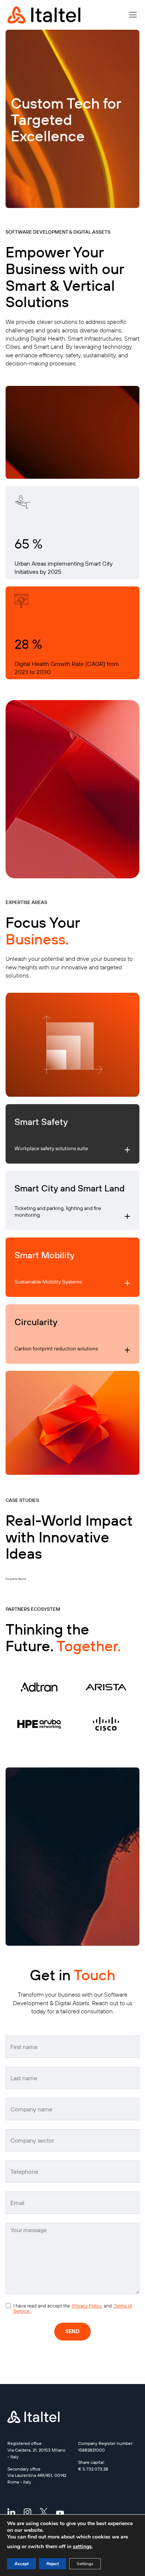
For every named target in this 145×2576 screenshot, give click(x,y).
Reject (53, 2564)
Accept (22, 2564)
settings (82, 2546)
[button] (133, 15)
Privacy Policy (87, 2306)
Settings (85, 2564)
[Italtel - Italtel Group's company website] (45, 15)
